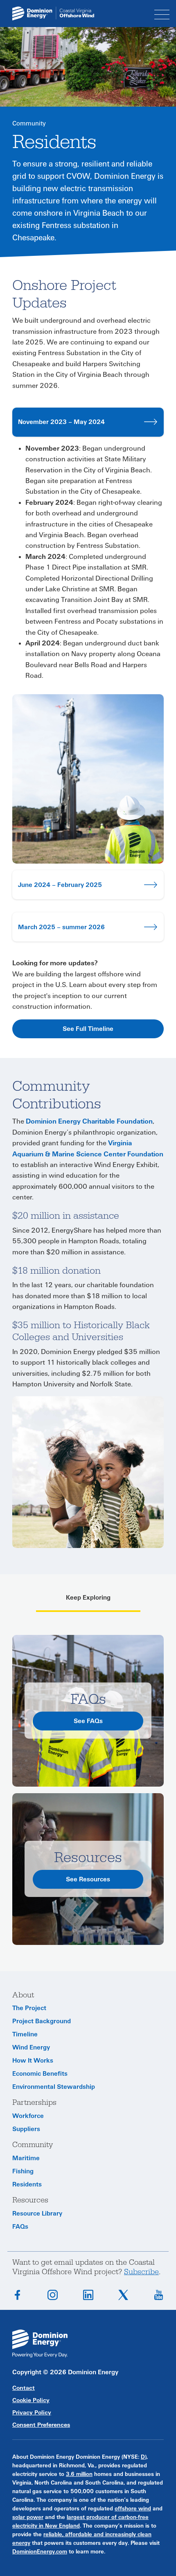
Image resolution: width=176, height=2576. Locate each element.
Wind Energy (31, 2047)
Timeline (25, 2034)
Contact (24, 2388)
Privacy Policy (32, 2413)
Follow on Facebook (17, 2295)
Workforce (28, 2116)
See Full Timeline (88, 1029)
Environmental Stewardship (54, 2087)
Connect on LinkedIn (88, 2295)
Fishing (23, 2171)
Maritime (26, 2158)
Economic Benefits (40, 2074)
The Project (29, 2008)
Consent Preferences (41, 2425)
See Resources (88, 1879)
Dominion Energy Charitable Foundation (89, 1122)
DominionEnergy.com (40, 2552)
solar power (28, 2517)
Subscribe (141, 2272)
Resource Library (37, 2214)
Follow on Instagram (53, 2295)
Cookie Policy (31, 2400)
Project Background (42, 2021)
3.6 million (79, 2474)
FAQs (20, 2227)
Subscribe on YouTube (159, 2295)
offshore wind (133, 2509)
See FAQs (88, 1721)
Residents (27, 2184)
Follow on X (123, 2295)
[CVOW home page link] (53, 13)
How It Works (33, 2061)
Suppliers (26, 2129)
